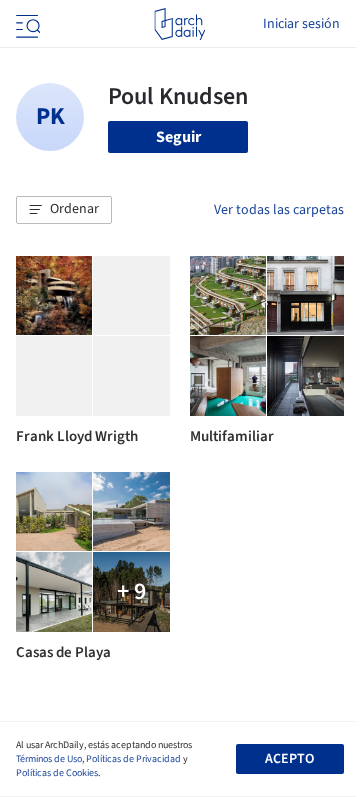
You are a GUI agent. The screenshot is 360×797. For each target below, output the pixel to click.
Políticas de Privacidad (133, 759)
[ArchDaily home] (179, 24)
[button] (64, 210)
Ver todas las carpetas (279, 210)
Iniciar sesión (301, 24)
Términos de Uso (49, 759)
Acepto (289, 759)
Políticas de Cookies (57, 773)
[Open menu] (26, 24)
